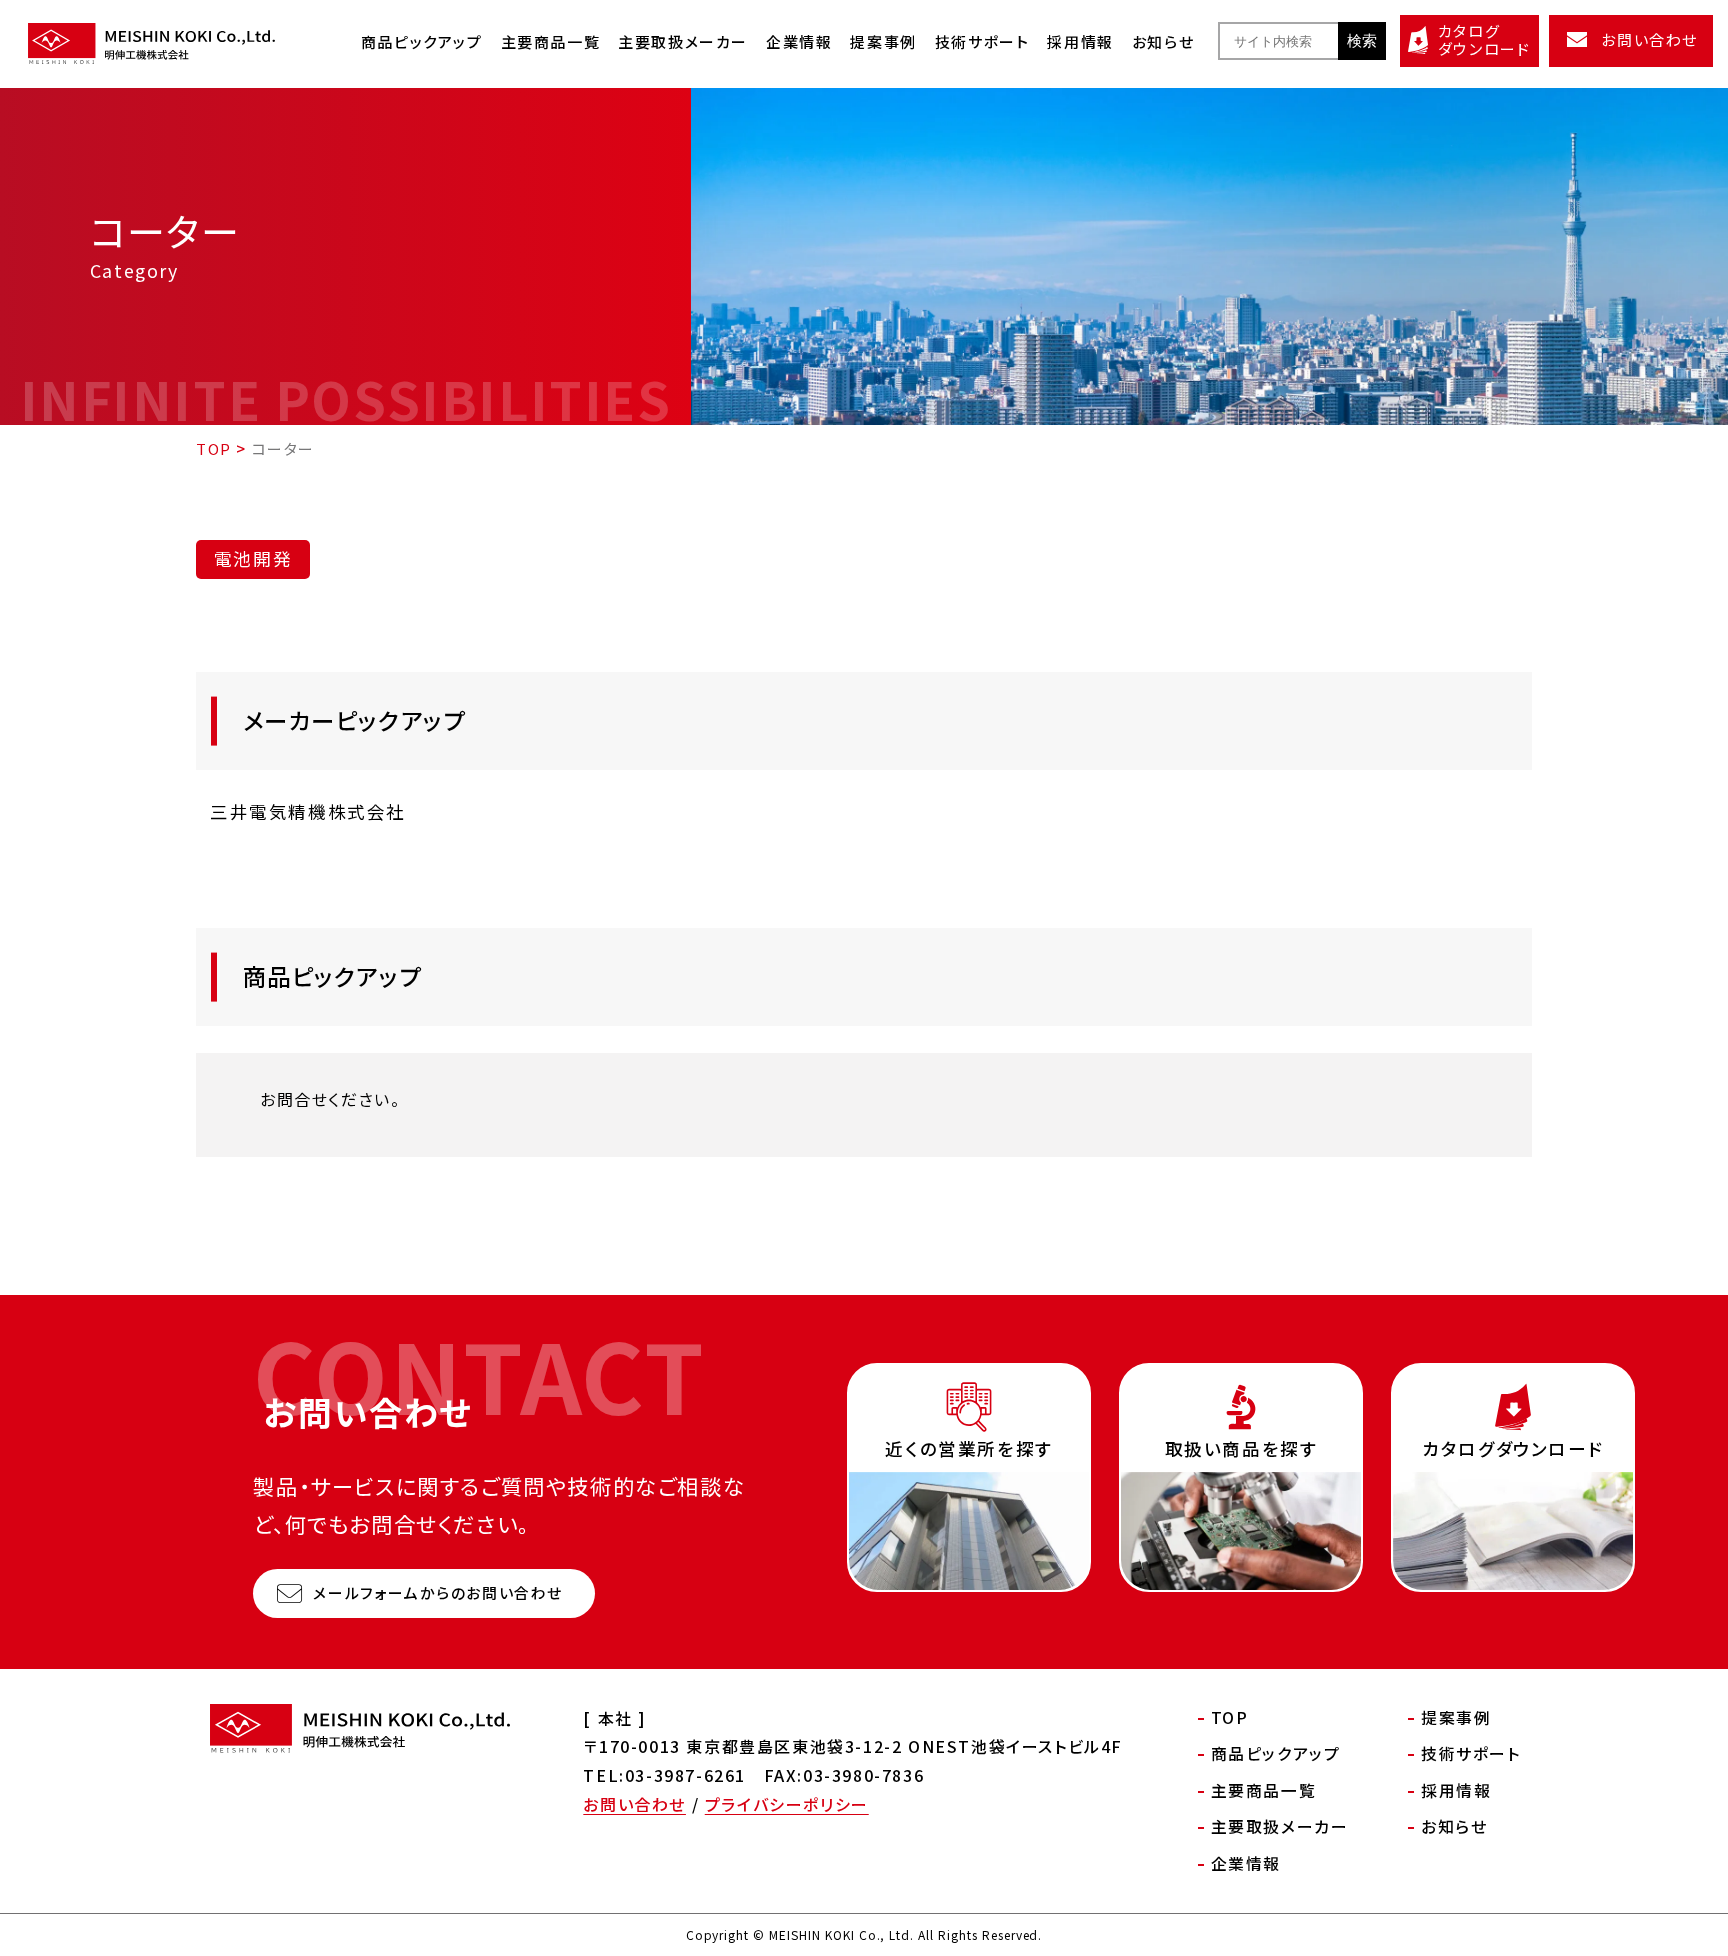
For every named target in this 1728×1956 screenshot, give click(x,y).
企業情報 (799, 41)
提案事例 (883, 41)
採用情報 (1080, 41)
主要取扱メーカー (683, 41)
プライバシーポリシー (787, 1804)
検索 (1362, 40)
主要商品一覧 (551, 41)
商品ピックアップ (422, 41)
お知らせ (1163, 41)
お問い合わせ (634, 1804)
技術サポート (982, 41)
